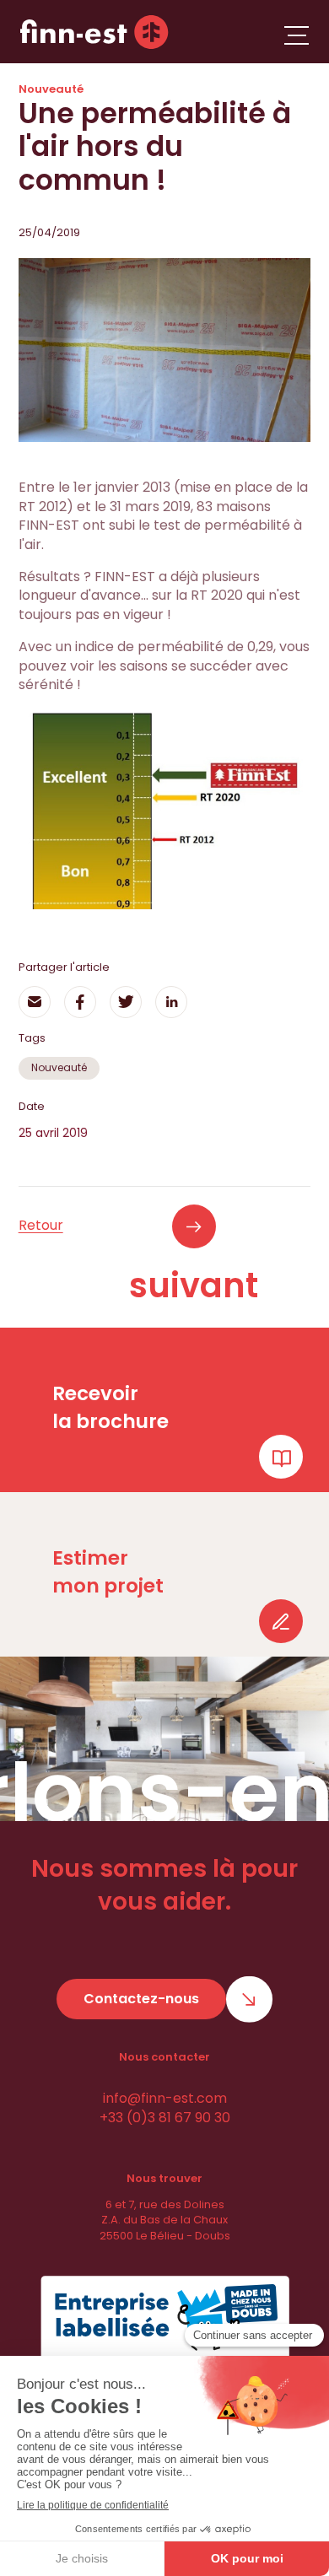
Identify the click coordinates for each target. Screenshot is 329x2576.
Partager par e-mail (35, 1002)
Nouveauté (59, 1067)
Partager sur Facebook (80, 1002)
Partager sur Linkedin (171, 1002)
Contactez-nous (141, 1999)
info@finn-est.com (165, 2098)
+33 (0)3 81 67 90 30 (165, 2118)
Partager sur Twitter (126, 1002)
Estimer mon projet (108, 1571)
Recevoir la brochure (111, 1407)
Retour (41, 1225)
